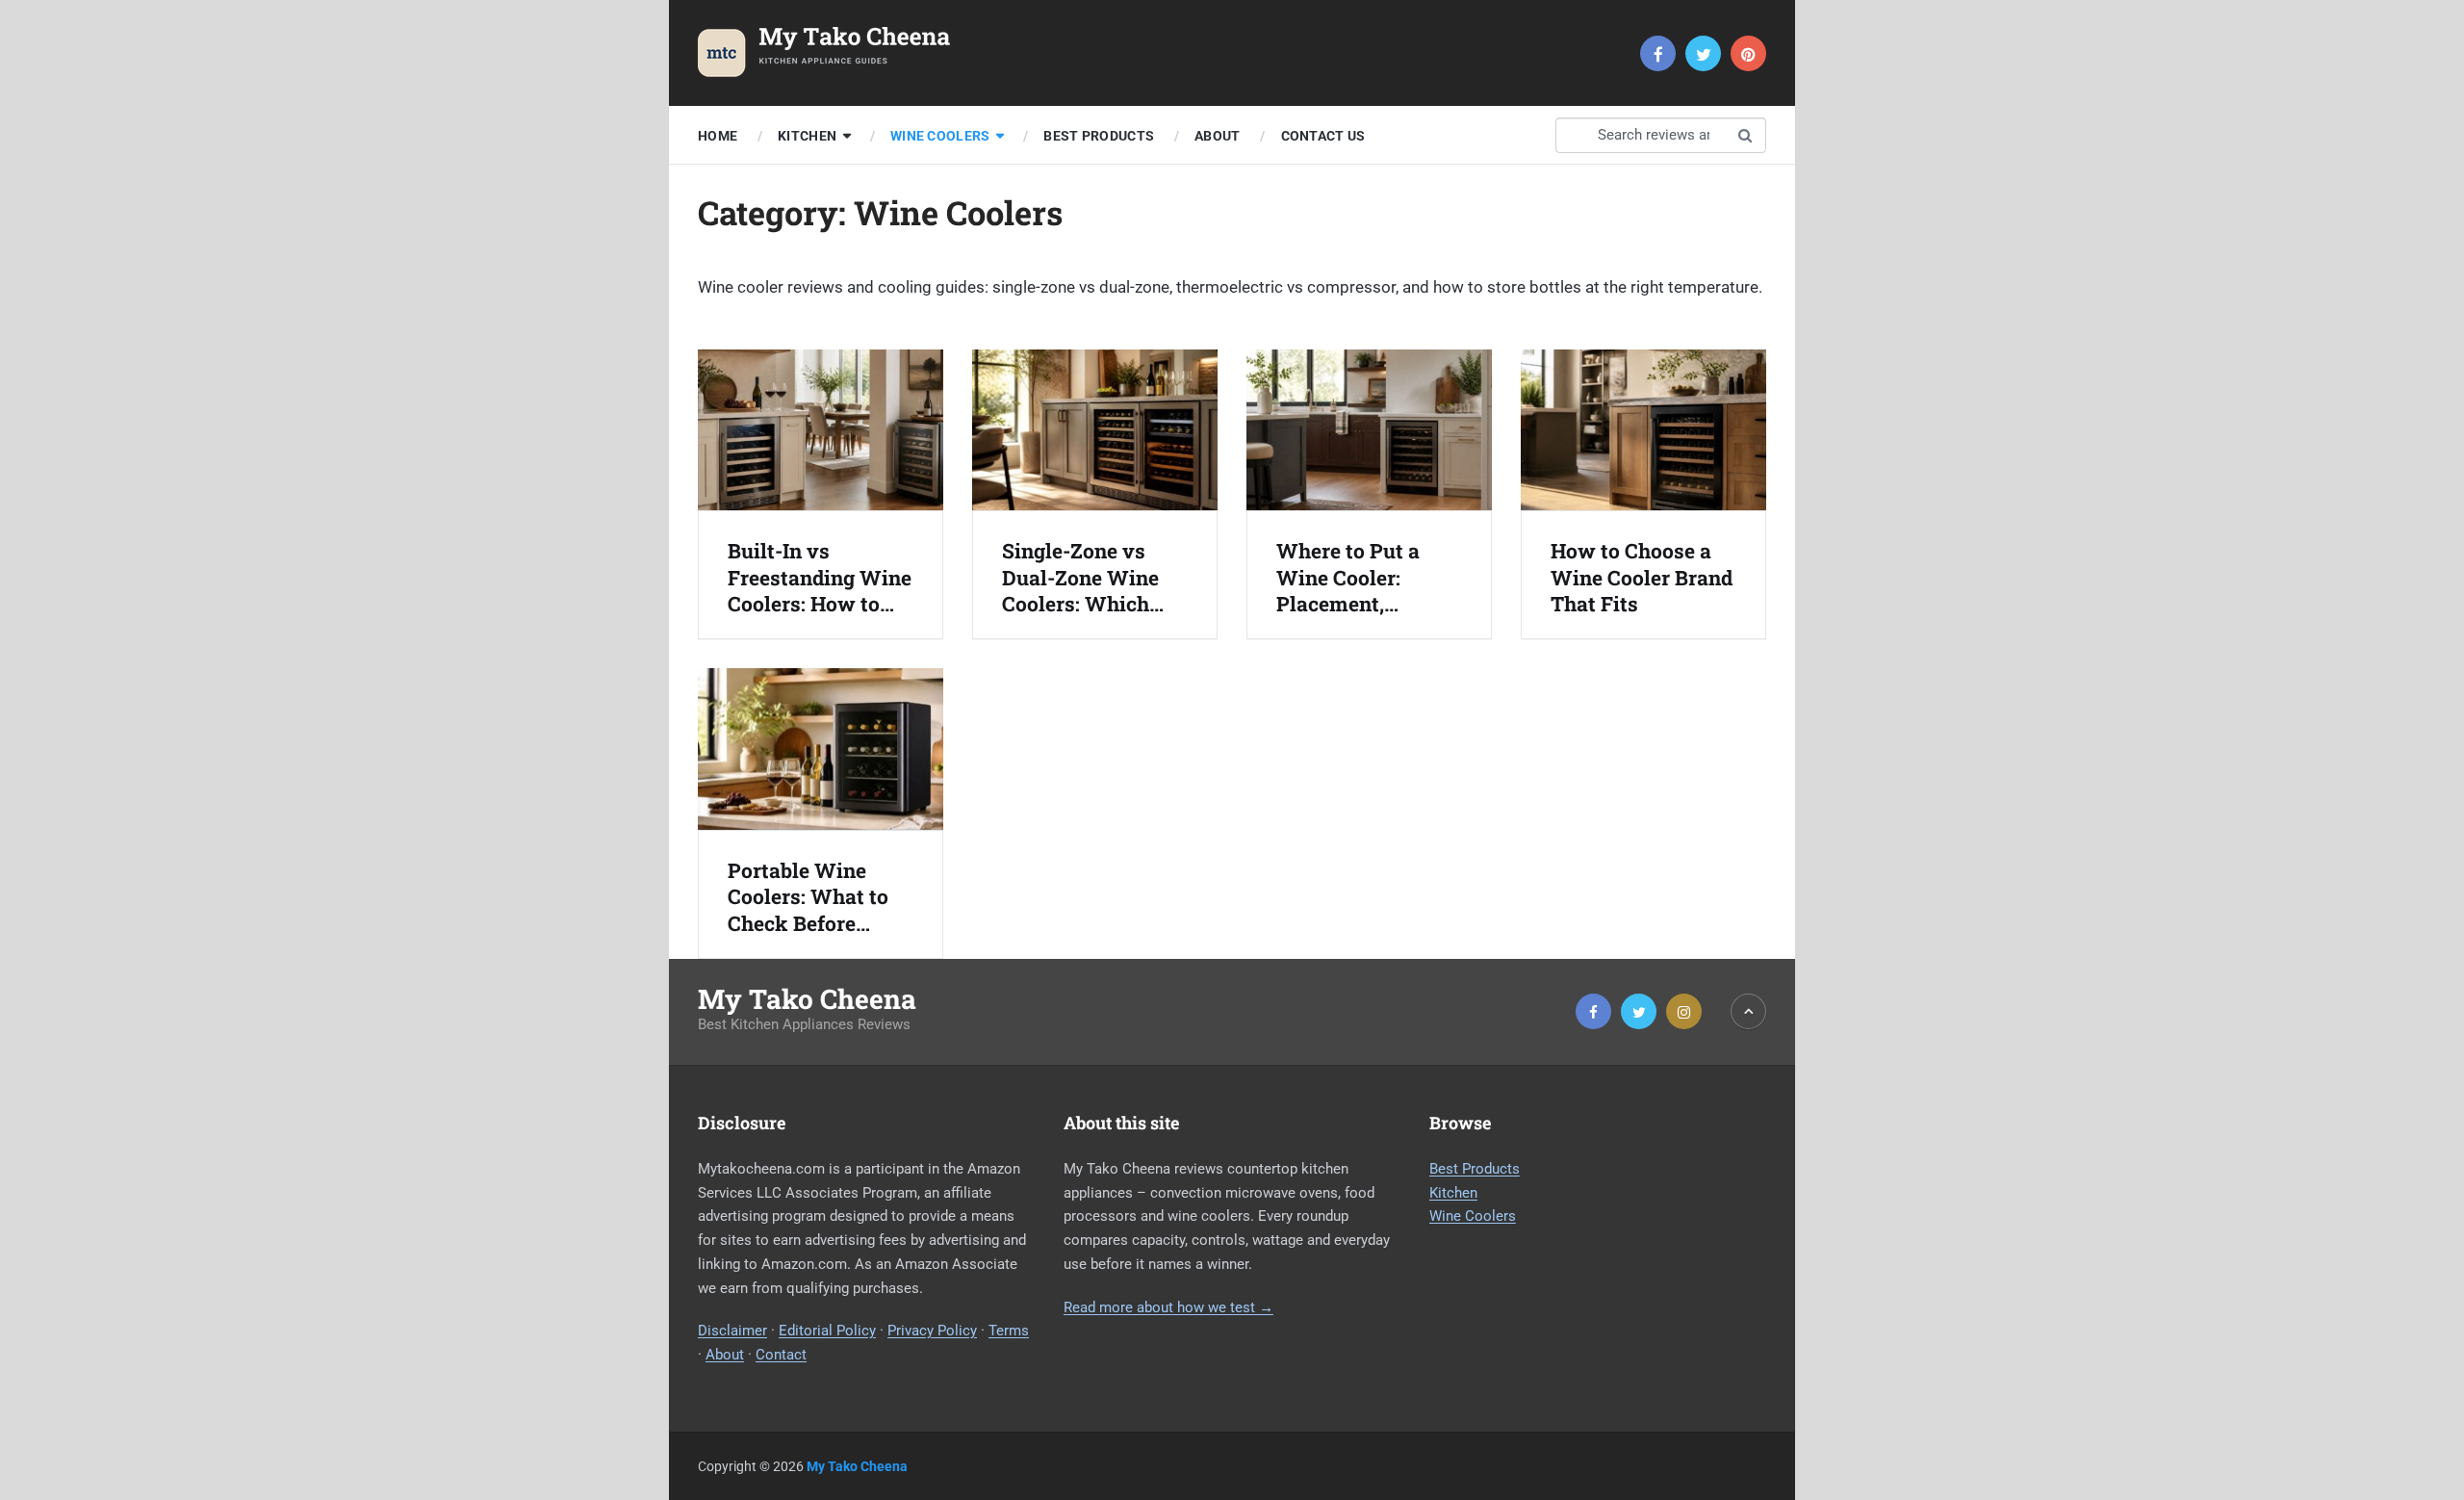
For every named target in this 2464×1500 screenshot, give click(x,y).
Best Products (1099, 136)
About (1217, 136)
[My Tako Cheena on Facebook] (1658, 53)
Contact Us (1323, 136)
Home (718, 136)
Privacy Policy (932, 1331)
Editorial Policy (827, 1331)
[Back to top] (1748, 1011)
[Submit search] (1745, 135)
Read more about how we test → (1168, 1307)
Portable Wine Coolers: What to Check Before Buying (808, 897)
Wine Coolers (940, 136)
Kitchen (807, 136)
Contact (781, 1355)
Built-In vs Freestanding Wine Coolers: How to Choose (820, 578)
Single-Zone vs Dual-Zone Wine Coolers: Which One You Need (1080, 578)
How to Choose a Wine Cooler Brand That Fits (1642, 578)
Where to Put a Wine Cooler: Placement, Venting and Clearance (1348, 578)
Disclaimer (732, 1331)
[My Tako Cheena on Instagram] (1684, 1011)
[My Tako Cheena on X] (1703, 53)
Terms (1009, 1331)
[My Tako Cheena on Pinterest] (1748, 53)
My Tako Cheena (807, 999)
